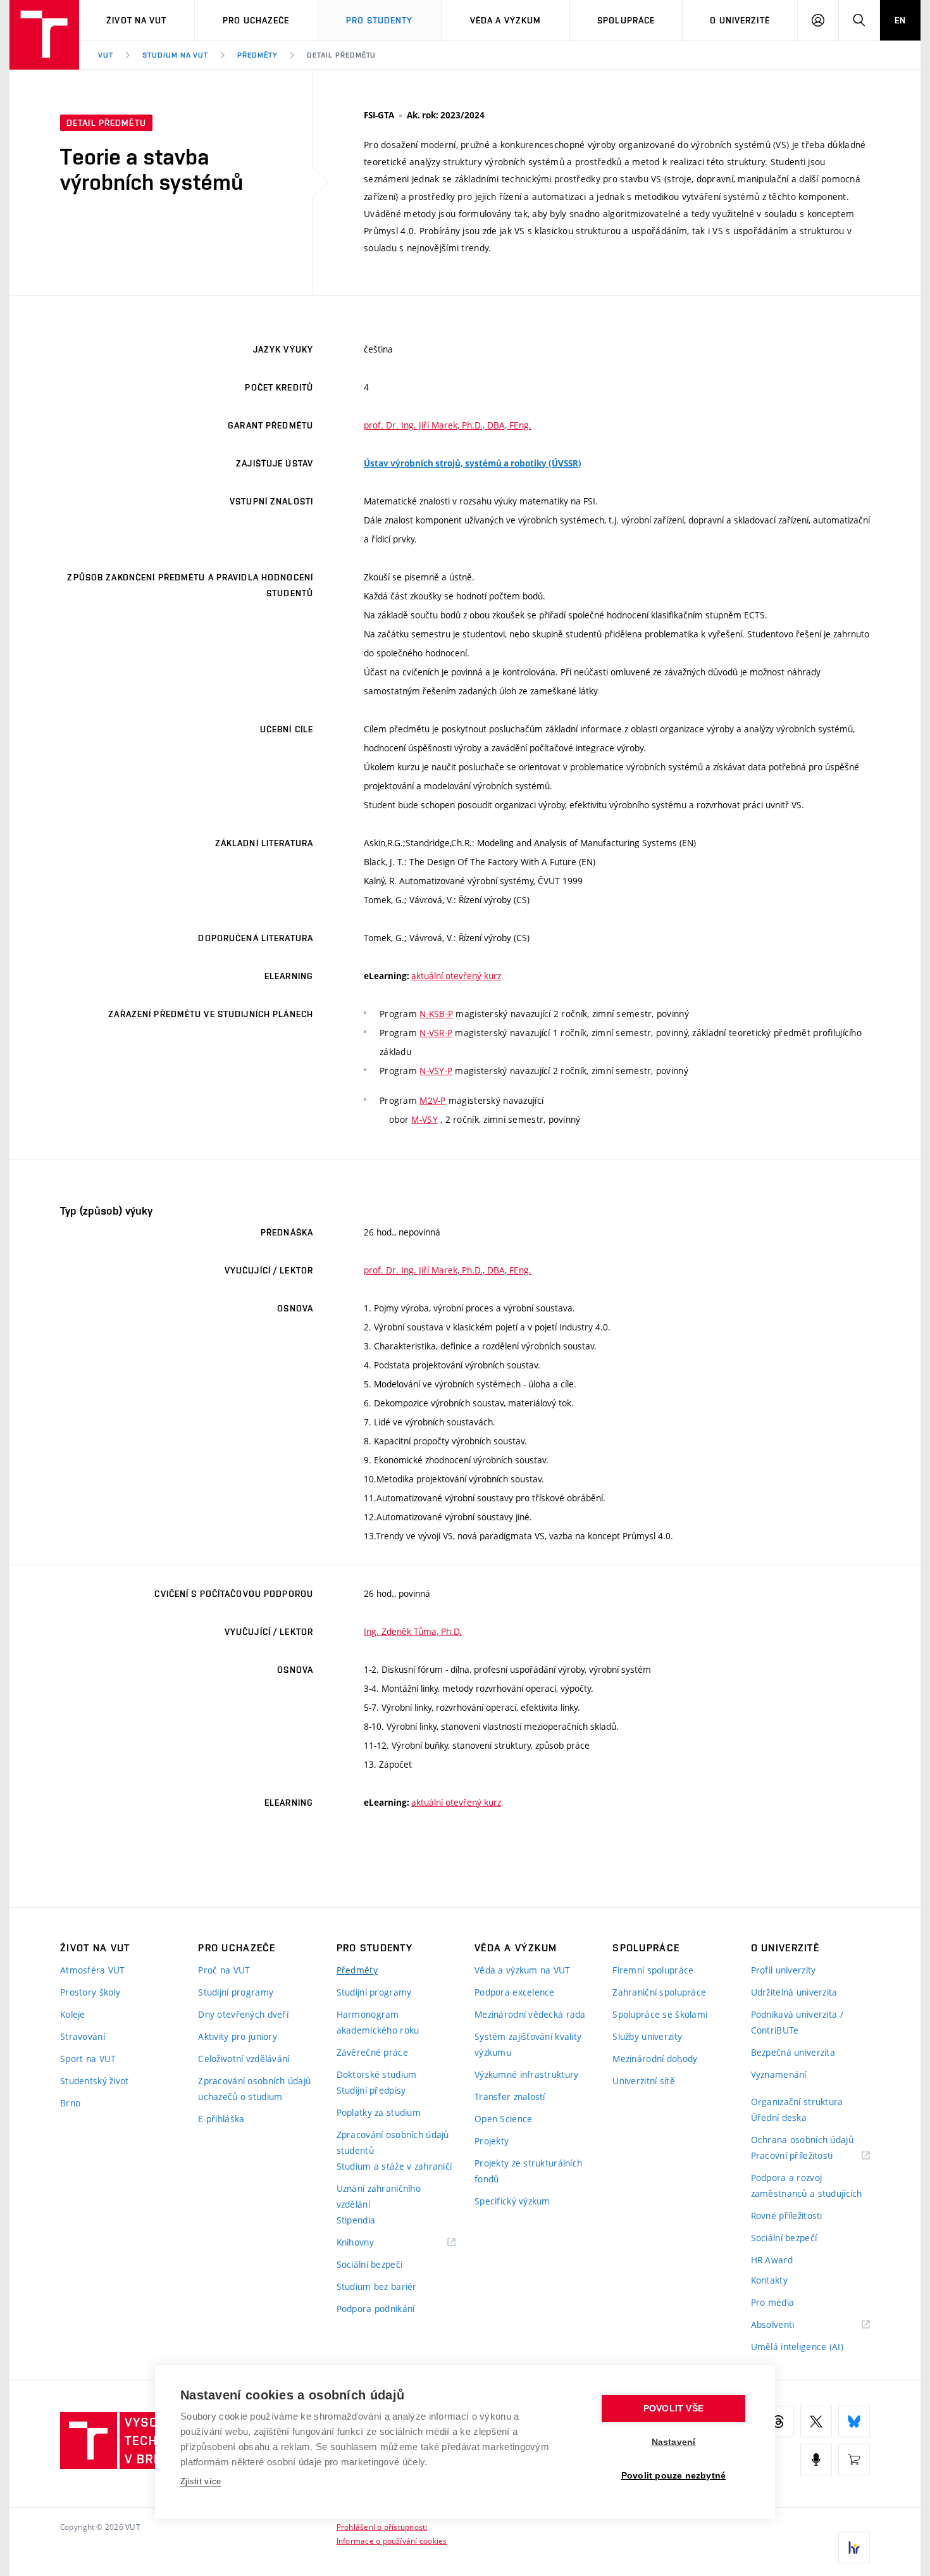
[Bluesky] (854, 2422)
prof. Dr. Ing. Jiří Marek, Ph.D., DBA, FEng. (448, 425)
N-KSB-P (436, 1014)
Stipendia (356, 2220)
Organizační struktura (797, 2102)
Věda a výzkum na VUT (523, 1970)
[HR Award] (854, 2548)
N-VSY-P (436, 1071)
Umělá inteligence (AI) (797, 2347)
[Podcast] (816, 2460)
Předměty (257, 55)
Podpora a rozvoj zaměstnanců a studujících (807, 2185)
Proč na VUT (224, 1970)
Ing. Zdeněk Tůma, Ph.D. (413, 1631)
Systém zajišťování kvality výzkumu (528, 2044)
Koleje (73, 2014)
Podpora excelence (515, 1992)
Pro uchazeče (256, 20)
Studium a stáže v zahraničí (394, 2166)
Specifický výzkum (512, 2201)
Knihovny (371, 2243)
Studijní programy (236, 1992)
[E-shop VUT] (854, 2460)
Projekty (492, 2141)
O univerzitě (740, 20)
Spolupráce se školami (660, 2014)
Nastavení (674, 2442)
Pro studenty (379, 20)
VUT (106, 55)
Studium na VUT (175, 55)
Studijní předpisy (371, 2090)
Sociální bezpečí (369, 2264)
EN (900, 20)
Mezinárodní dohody (655, 2059)
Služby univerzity (647, 2036)
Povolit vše (673, 2409)
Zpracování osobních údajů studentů (393, 2142)
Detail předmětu (341, 55)
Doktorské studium (377, 2074)
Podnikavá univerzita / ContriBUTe (797, 2022)
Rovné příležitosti (787, 2216)
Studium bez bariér (377, 2286)
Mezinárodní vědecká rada (530, 2014)
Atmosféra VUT (93, 1970)
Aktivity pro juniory (238, 2036)
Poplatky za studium (379, 2112)
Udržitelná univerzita (794, 1992)
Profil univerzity (784, 1970)
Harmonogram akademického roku (378, 2022)
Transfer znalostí (510, 2097)
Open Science (503, 2119)
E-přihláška (221, 2119)
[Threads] (778, 2422)
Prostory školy (90, 1992)
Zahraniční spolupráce (659, 1992)
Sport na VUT (88, 2059)
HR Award (772, 2260)
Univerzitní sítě (643, 2081)
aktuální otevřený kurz (456, 976)
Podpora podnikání (376, 2309)
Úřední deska (779, 2117)
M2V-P (432, 1100)
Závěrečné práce (372, 2052)
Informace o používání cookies (392, 2541)
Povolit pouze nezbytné (673, 2476)
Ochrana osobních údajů (802, 2140)
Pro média (773, 2302)
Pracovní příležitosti (808, 2156)
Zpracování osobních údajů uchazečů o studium (254, 2089)
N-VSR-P (436, 1033)
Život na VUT (136, 20)
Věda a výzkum (506, 20)
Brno (70, 2103)
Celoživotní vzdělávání (244, 2059)
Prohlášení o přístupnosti (382, 2527)
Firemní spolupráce (653, 1970)
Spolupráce (626, 20)
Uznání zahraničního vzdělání (379, 2196)
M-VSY (424, 1119)
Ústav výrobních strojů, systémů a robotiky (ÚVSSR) (473, 463)
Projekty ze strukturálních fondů (528, 2171)
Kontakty (769, 2280)
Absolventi (789, 2325)
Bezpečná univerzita (793, 2052)
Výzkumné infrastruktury (526, 2074)
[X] (816, 2422)
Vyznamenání (779, 2074)
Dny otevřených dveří (243, 2014)
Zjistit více (201, 2481)
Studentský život (94, 2081)
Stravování (83, 2036)
